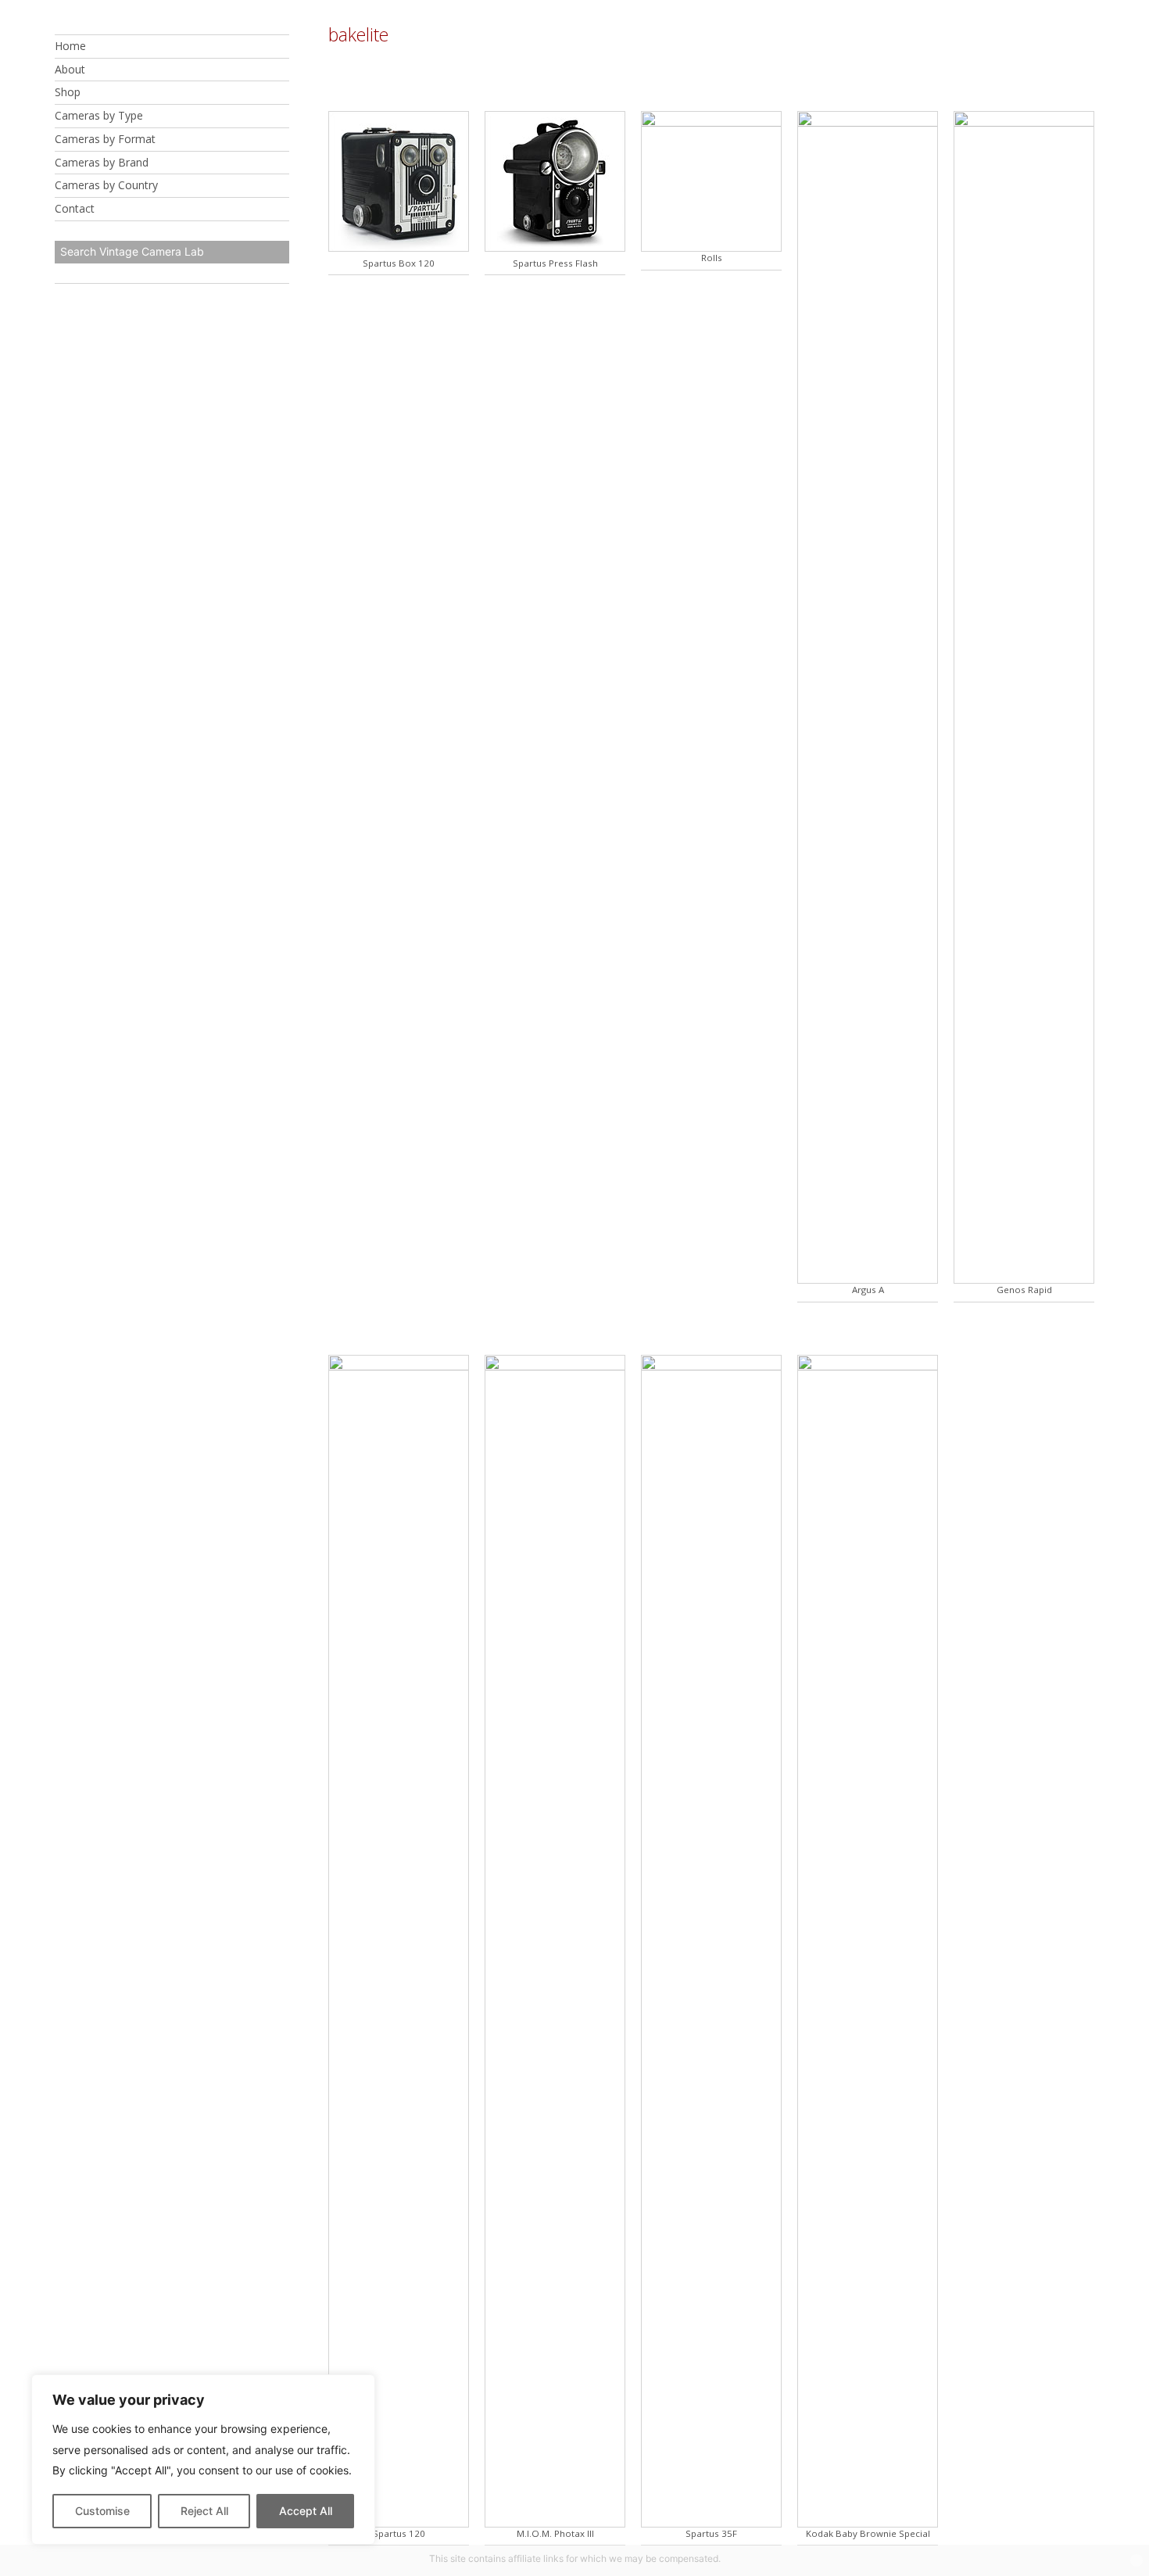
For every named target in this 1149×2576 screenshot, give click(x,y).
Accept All (306, 2511)
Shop (68, 93)
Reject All (204, 2511)
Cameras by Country (106, 186)
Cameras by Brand (102, 162)
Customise (102, 2511)
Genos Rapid (1024, 1290)
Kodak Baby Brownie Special (868, 2533)
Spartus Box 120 (399, 263)
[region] (203, 2460)
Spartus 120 (399, 2533)
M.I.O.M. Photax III (555, 2533)
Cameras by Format (105, 139)
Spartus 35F (711, 2533)
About (70, 69)
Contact (75, 208)
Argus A (868, 1290)
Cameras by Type (99, 115)
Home (70, 46)
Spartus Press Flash (555, 263)
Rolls (712, 258)
